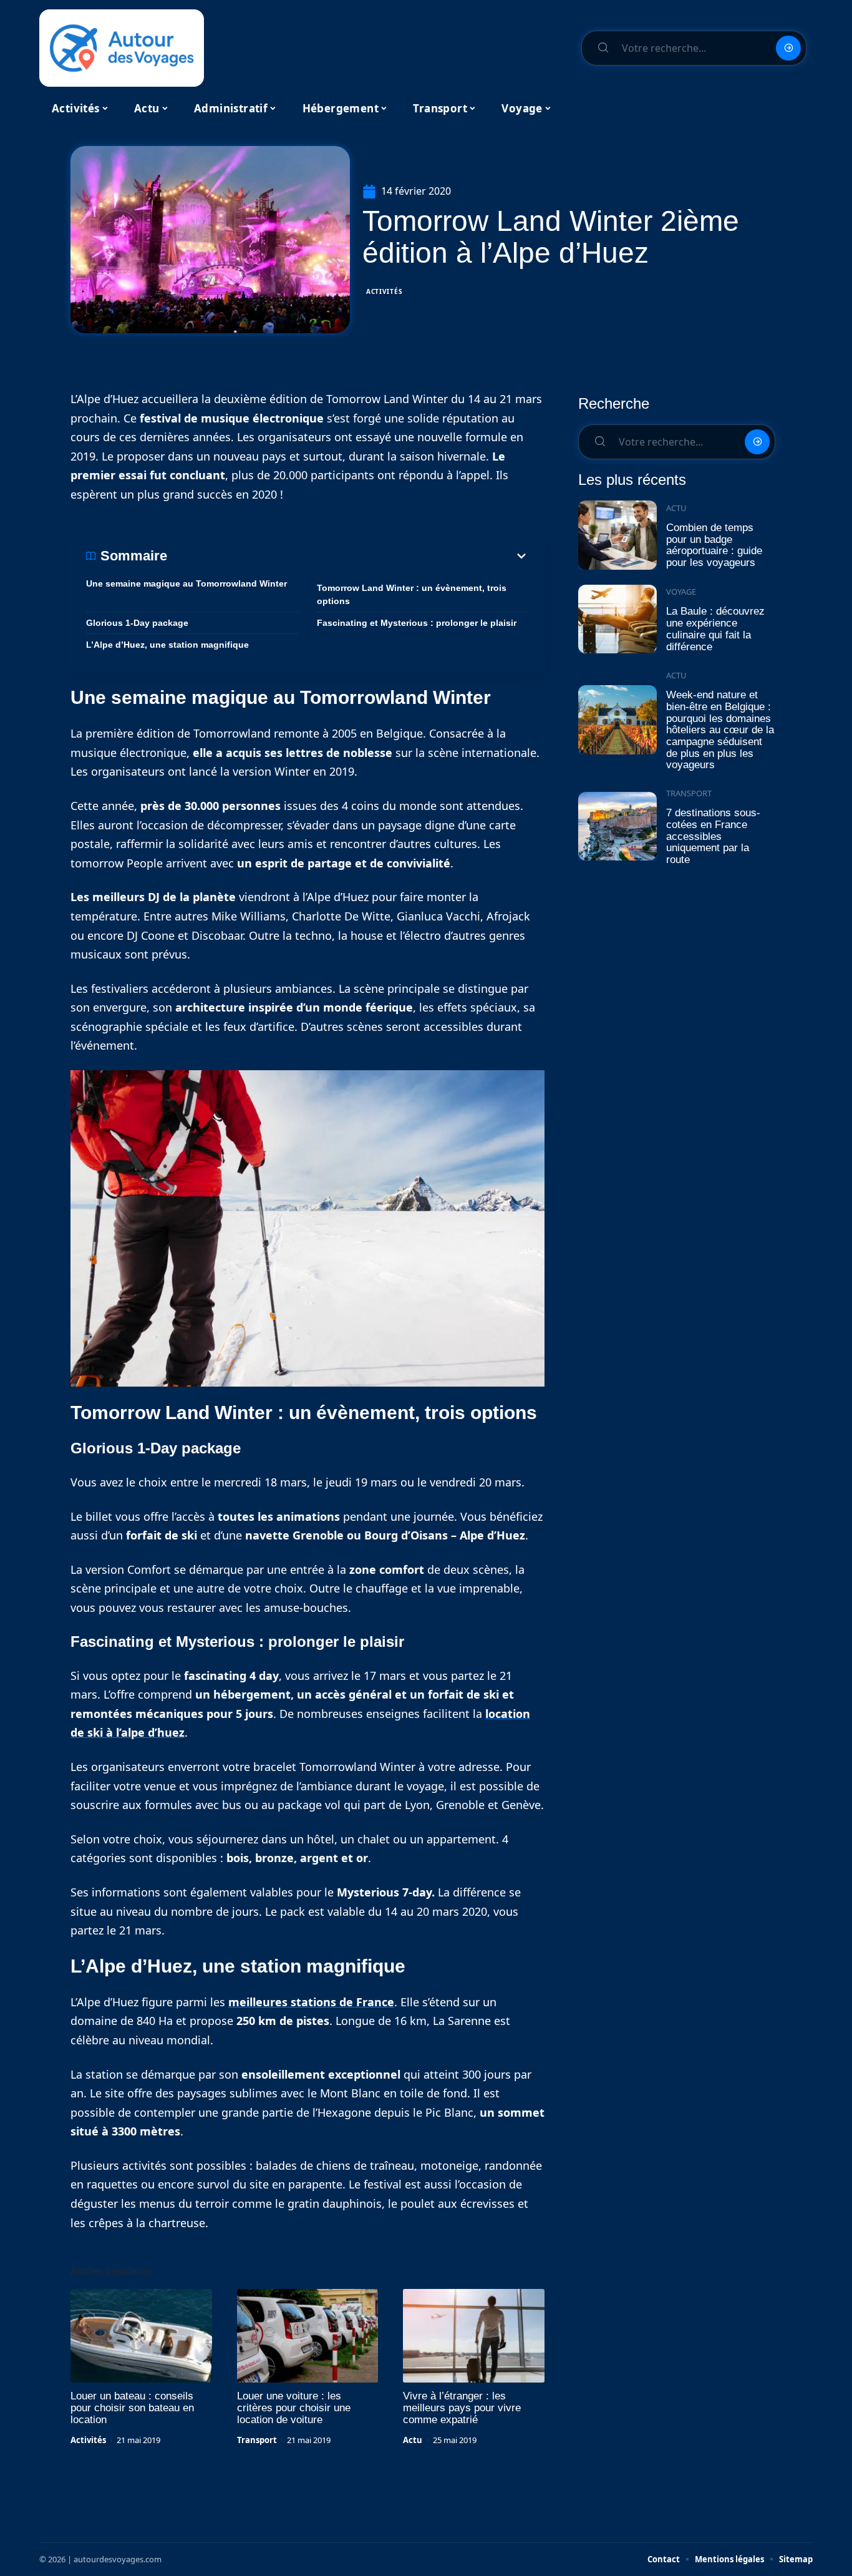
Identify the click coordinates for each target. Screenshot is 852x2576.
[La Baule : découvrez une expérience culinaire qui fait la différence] (617, 619)
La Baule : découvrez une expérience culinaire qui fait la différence (715, 629)
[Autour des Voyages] (122, 48)
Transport (257, 2440)
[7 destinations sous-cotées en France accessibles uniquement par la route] (617, 827)
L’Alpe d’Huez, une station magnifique (167, 645)
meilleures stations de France (311, 2002)
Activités (384, 291)
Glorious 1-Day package (137, 623)
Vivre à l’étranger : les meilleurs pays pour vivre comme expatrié (462, 2408)
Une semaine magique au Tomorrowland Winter (186, 583)
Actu (413, 2440)
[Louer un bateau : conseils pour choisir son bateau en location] (141, 2336)
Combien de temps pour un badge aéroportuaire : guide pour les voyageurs (714, 545)
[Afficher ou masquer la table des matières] (348, 556)
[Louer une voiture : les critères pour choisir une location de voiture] (308, 2336)
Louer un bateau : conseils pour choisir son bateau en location (132, 2408)
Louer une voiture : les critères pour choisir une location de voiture (294, 2408)
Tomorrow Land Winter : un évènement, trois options (412, 594)
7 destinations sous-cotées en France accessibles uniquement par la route (713, 836)
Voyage (681, 592)
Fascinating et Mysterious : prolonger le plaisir (417, 623)
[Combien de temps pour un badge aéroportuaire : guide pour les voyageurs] (617, 535)
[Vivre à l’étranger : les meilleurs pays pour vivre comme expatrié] (474, 2336)
